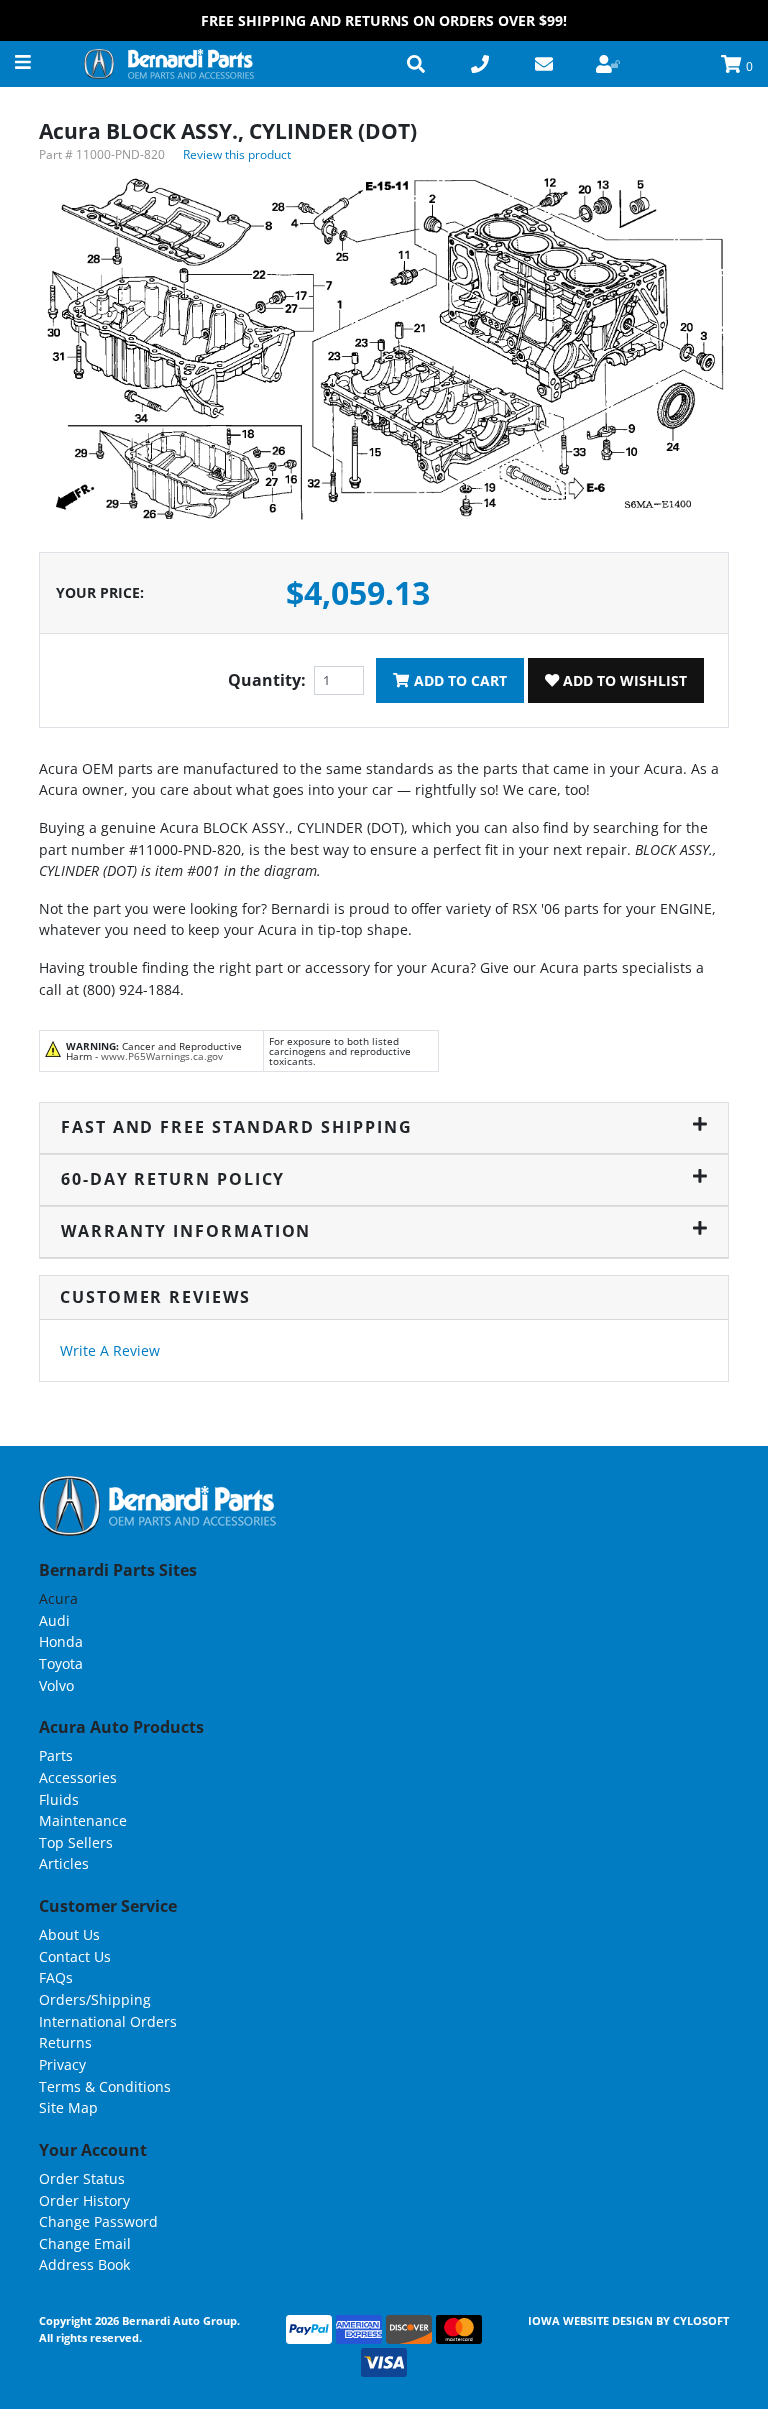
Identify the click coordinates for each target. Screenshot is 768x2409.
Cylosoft (701, 2320)
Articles (64, 1863)
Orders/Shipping (95, 1999)
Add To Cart (458, 680)
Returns (65, 2042)
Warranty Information (186, 1231)
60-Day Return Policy (173, 1179)
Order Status (82, 2178)
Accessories (78, 1777)
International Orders (108, 2021)
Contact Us (75, 1956)
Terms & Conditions (105, 2086)
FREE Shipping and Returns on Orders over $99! (384, 20)
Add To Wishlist (623, 680)
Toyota (61, 1663)
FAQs (56, 1977)
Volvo (56, 1685)
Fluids (59, 1799)
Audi (54, 1620)
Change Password (98, 2221)
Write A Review (110, 1350)
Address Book (84, 2264)
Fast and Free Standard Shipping (237, 1127)
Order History (84, 2200)
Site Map (68, 2107)
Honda (61, 1641)
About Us (69, 1934)
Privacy (62, 2064)
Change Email (85, 2243)
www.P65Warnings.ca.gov (162, 1056)
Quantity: (267, 680)
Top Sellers (76, 1842)
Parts (56, 1755)
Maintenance (83, 1820)
